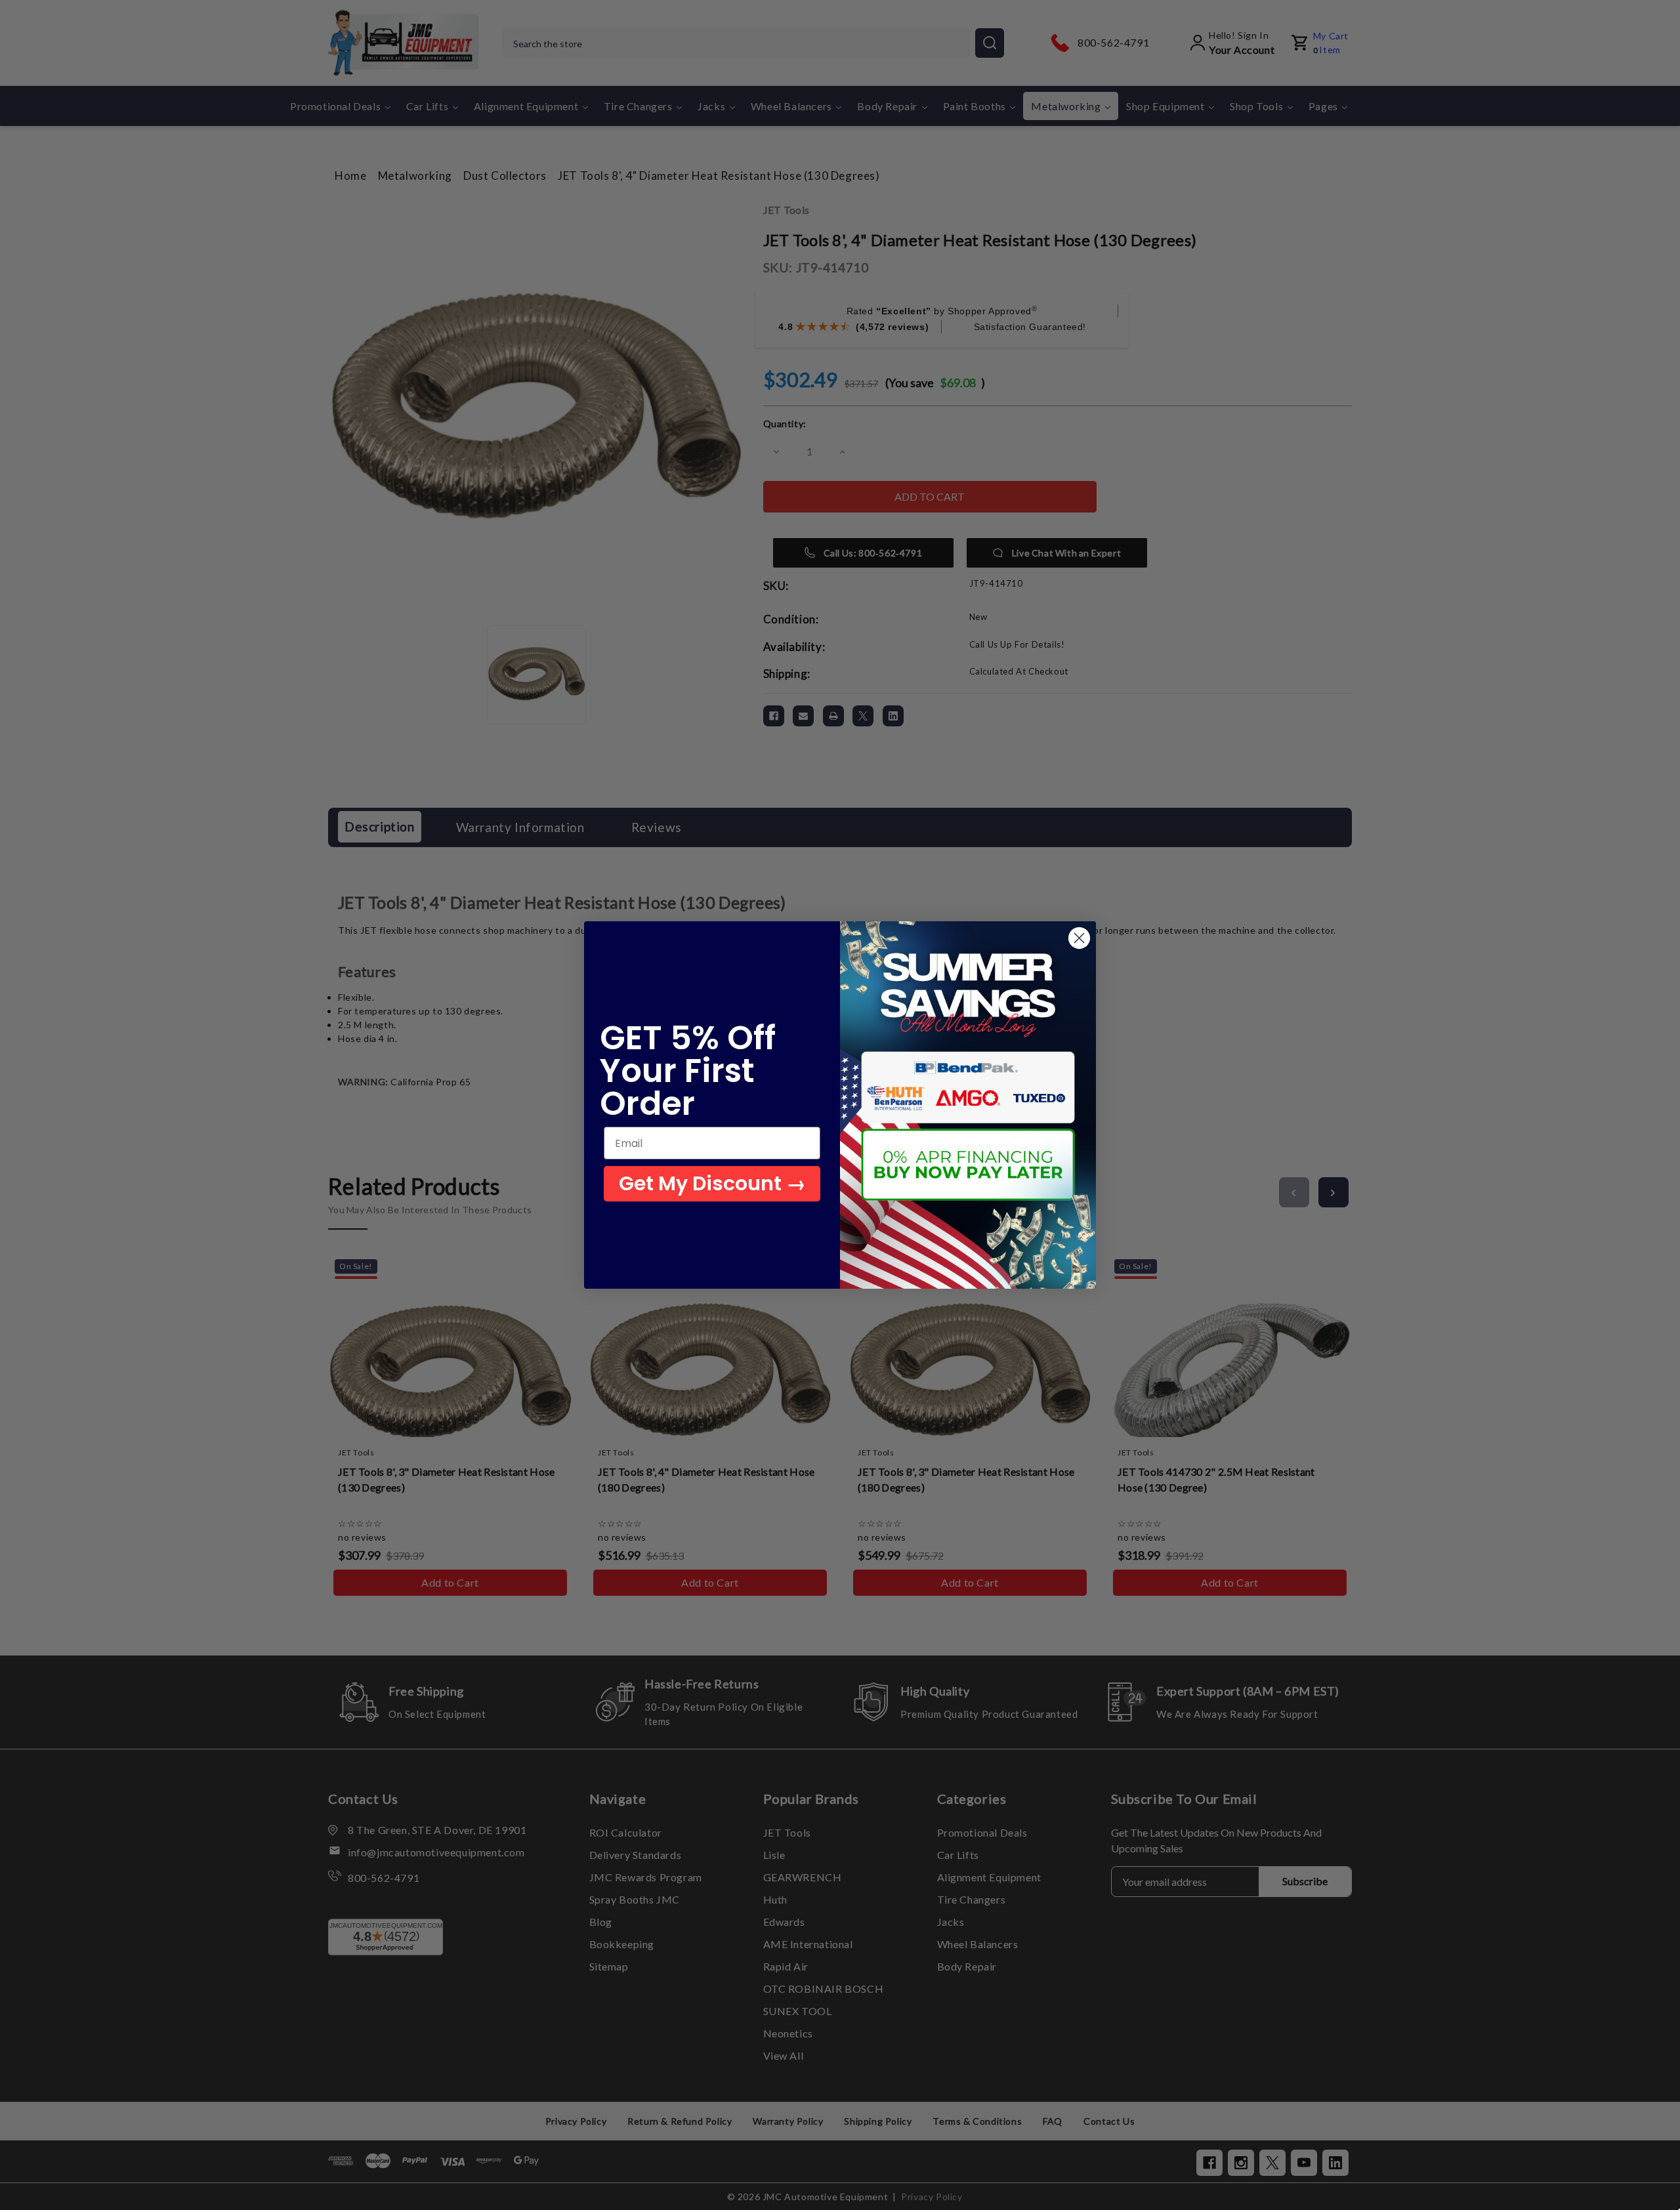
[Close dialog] (1079, 938)
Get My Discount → (712, 1183)
